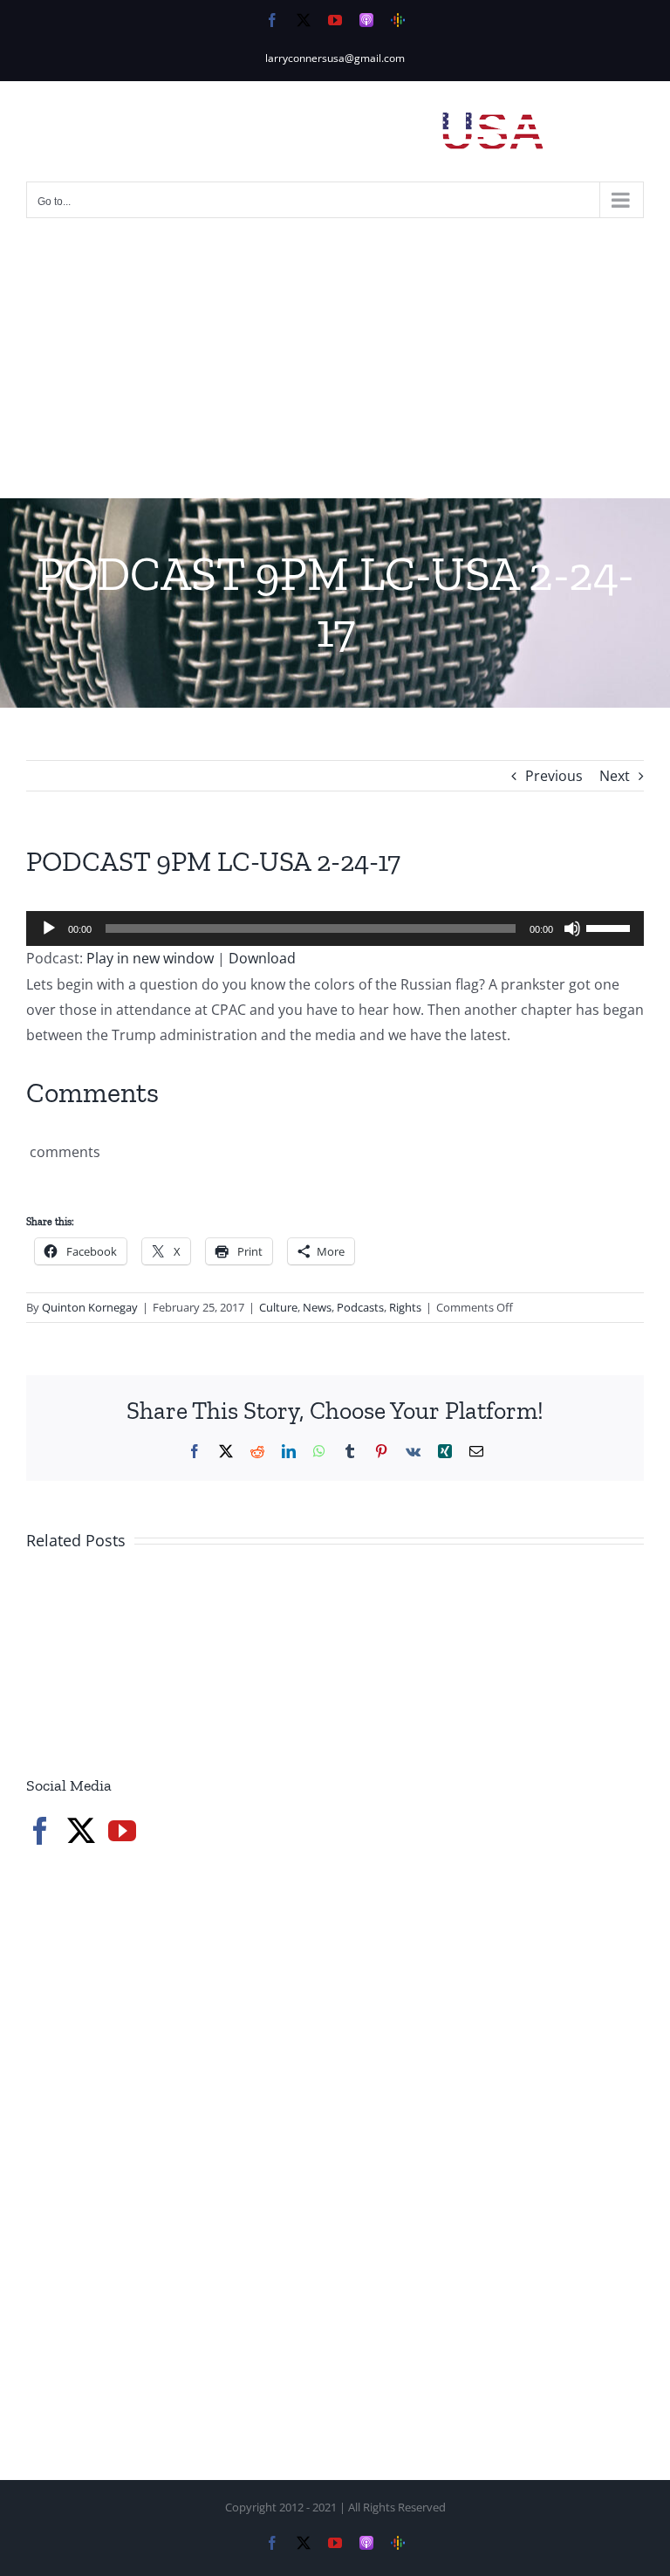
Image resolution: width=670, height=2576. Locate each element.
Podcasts (360, 1307)
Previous (554, 776)
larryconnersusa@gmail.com (335, 58)
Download (262, 958)
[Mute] (572, 928)
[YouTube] (122, 1831)
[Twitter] (81, 1831)
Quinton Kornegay (90, 1307)
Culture (278, 1307)
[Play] (49, 928)
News (317, 1307)
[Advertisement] (335, 367)
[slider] (611, 927)
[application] (335, 928)
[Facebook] (40, 1831)
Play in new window (150, 958)
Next (615, 776)
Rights (405, 1307)
